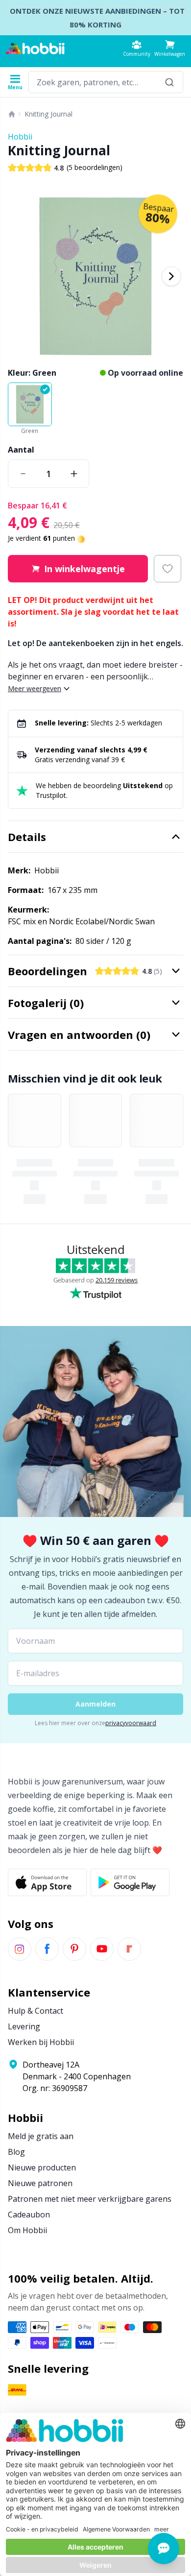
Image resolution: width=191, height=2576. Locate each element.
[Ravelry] (129, 1949)
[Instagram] (20, 1949)
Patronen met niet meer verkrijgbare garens (90, 2199)
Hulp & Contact (36, 2011)
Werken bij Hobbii (41, 2042)
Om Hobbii (27, 2230)
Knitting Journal (48, 114)
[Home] (12, 114)
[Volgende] (171, 276)
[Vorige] (20, 276)
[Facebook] (47, 1949)
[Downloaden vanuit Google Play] (130, 1882)
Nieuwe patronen (40, 2183)
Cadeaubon (29, 2215)
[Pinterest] (74, 1949)
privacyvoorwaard (131, 1723)
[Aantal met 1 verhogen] (74, 474)
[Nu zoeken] (169, 82)
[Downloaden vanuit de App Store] (47, 1882)
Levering (24, 2026)
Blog (16, 2152)
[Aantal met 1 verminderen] (23, 474)
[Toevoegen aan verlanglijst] (167, 569)
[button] (170, 48)
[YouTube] (102, 1949)
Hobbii (20, 137)
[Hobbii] (35, 48)
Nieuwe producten (42, 2167)
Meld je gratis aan (41, 2136)
